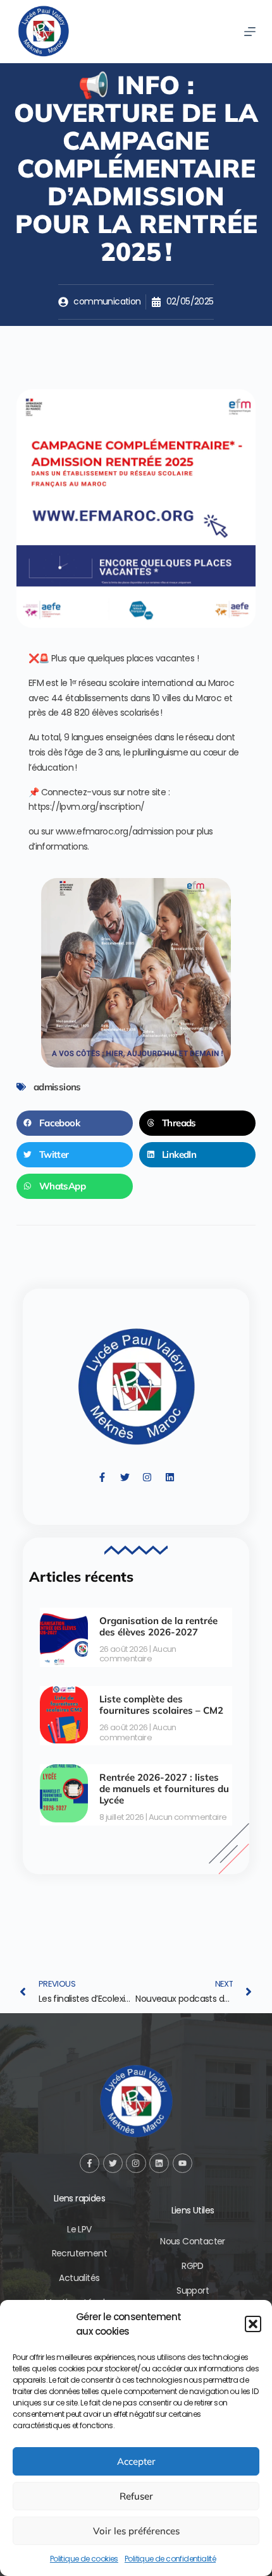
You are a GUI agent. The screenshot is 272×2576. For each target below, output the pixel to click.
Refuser (136, 2496)
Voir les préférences (136, 2531)
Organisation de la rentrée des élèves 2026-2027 (158, 1626)
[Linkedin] (170, 1478)
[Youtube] (182, 2163)
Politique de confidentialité (170, 2559)
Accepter (136, 2461)
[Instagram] (147, 1478)
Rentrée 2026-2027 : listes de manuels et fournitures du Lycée (164, 1789)
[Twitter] (125, 1478)
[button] (253, 2324)
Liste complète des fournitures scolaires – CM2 (161, 1705)
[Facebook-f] (102, 1478)
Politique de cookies (84, 2559)
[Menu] (250, 32)
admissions (57, 1087)
